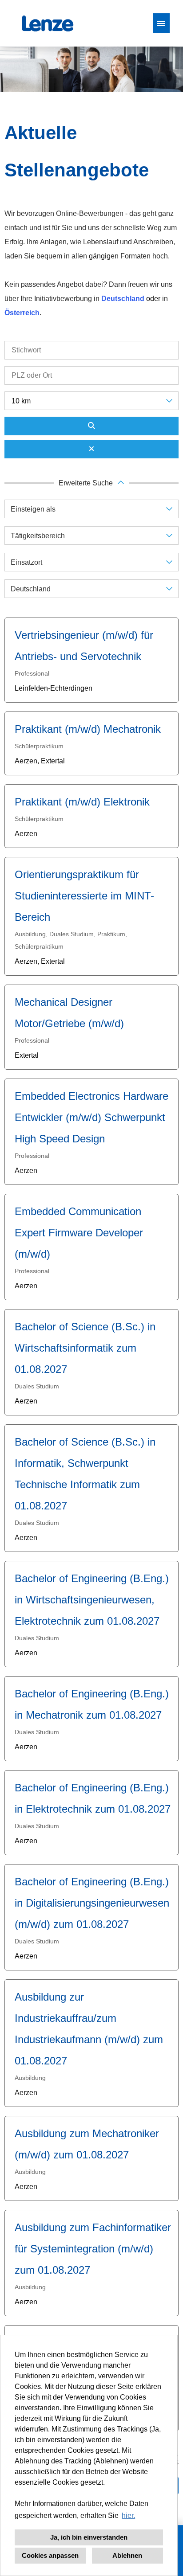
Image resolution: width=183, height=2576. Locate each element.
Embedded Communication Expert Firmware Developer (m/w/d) (79, 1233)
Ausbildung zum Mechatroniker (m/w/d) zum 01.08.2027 (87, 2144)
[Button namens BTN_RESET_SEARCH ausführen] (91, 449)
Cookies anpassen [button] (50, 2555)
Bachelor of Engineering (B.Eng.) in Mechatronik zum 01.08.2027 (92, 1704)
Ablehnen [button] (127, 2555)
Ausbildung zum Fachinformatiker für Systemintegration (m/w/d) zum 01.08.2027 (93, 2249)
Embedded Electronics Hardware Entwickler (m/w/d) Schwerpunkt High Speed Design (91, 1117)
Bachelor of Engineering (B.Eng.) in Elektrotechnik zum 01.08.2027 (93, 1798)
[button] (91, 483)
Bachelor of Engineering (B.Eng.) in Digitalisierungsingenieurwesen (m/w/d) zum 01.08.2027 (92, 1903)
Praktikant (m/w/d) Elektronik (82, 802)
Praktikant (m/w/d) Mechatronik (88, 729)
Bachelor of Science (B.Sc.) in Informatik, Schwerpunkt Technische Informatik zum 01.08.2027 (85, 1474)
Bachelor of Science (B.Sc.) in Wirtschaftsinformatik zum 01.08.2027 (85, 1348)
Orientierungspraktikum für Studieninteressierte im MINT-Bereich (84, 896)
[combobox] (91, 401)
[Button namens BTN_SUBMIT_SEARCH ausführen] (91, 426)
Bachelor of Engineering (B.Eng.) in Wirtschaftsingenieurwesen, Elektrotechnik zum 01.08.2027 (92, 1600)
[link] (91, 660)
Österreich (22, 313)
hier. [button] (128, 2515)
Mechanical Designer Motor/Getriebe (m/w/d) (69, 1013)
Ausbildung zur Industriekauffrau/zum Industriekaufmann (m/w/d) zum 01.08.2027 (89, 2029)
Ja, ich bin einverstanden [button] (89, 2537)
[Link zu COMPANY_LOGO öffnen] (48, 23)
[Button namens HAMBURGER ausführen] (161, 23)
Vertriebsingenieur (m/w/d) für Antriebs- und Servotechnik (84, 646)
